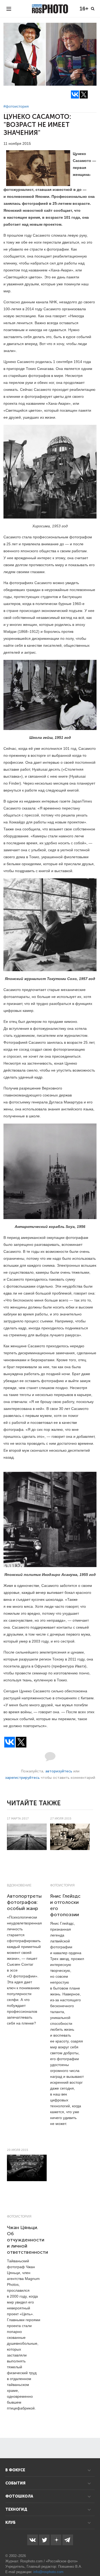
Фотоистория (62, 1885)
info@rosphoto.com (48, 2572)
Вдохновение (19, 1885)
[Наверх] (93, 2558)
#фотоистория (16, 106)
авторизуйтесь (59, 1771)
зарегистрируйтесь (22, 1778)
